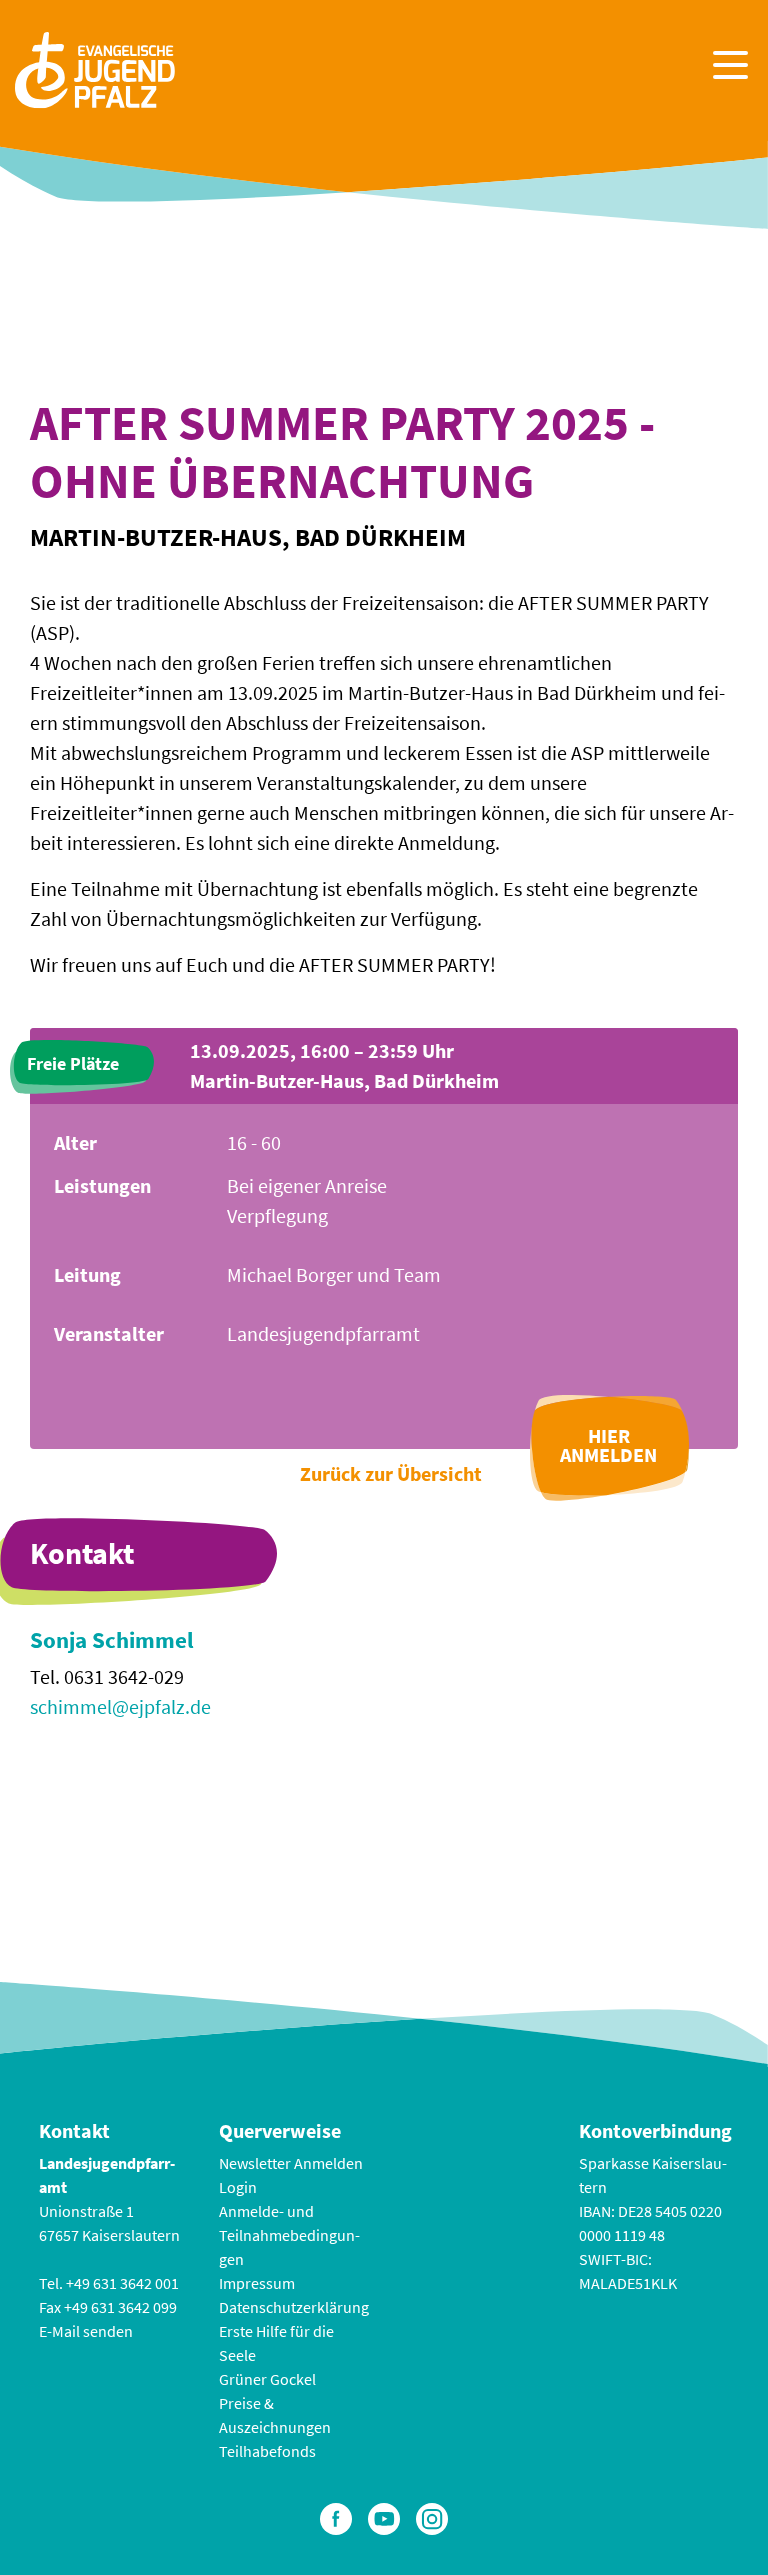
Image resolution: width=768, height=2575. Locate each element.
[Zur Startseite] (95, 67)
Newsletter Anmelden (291, 2163)
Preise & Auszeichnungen (275, 2415)
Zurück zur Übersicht (391, 1473)
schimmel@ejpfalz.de (120, 1706)
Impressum (257, 2283)
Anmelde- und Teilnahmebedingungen (289, 2235)
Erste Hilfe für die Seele (276, 2343)
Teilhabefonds (267, 2451)
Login (238, 2187)
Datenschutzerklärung (294, 2307)
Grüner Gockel (267, 2379)
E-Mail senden (86, 2331)
